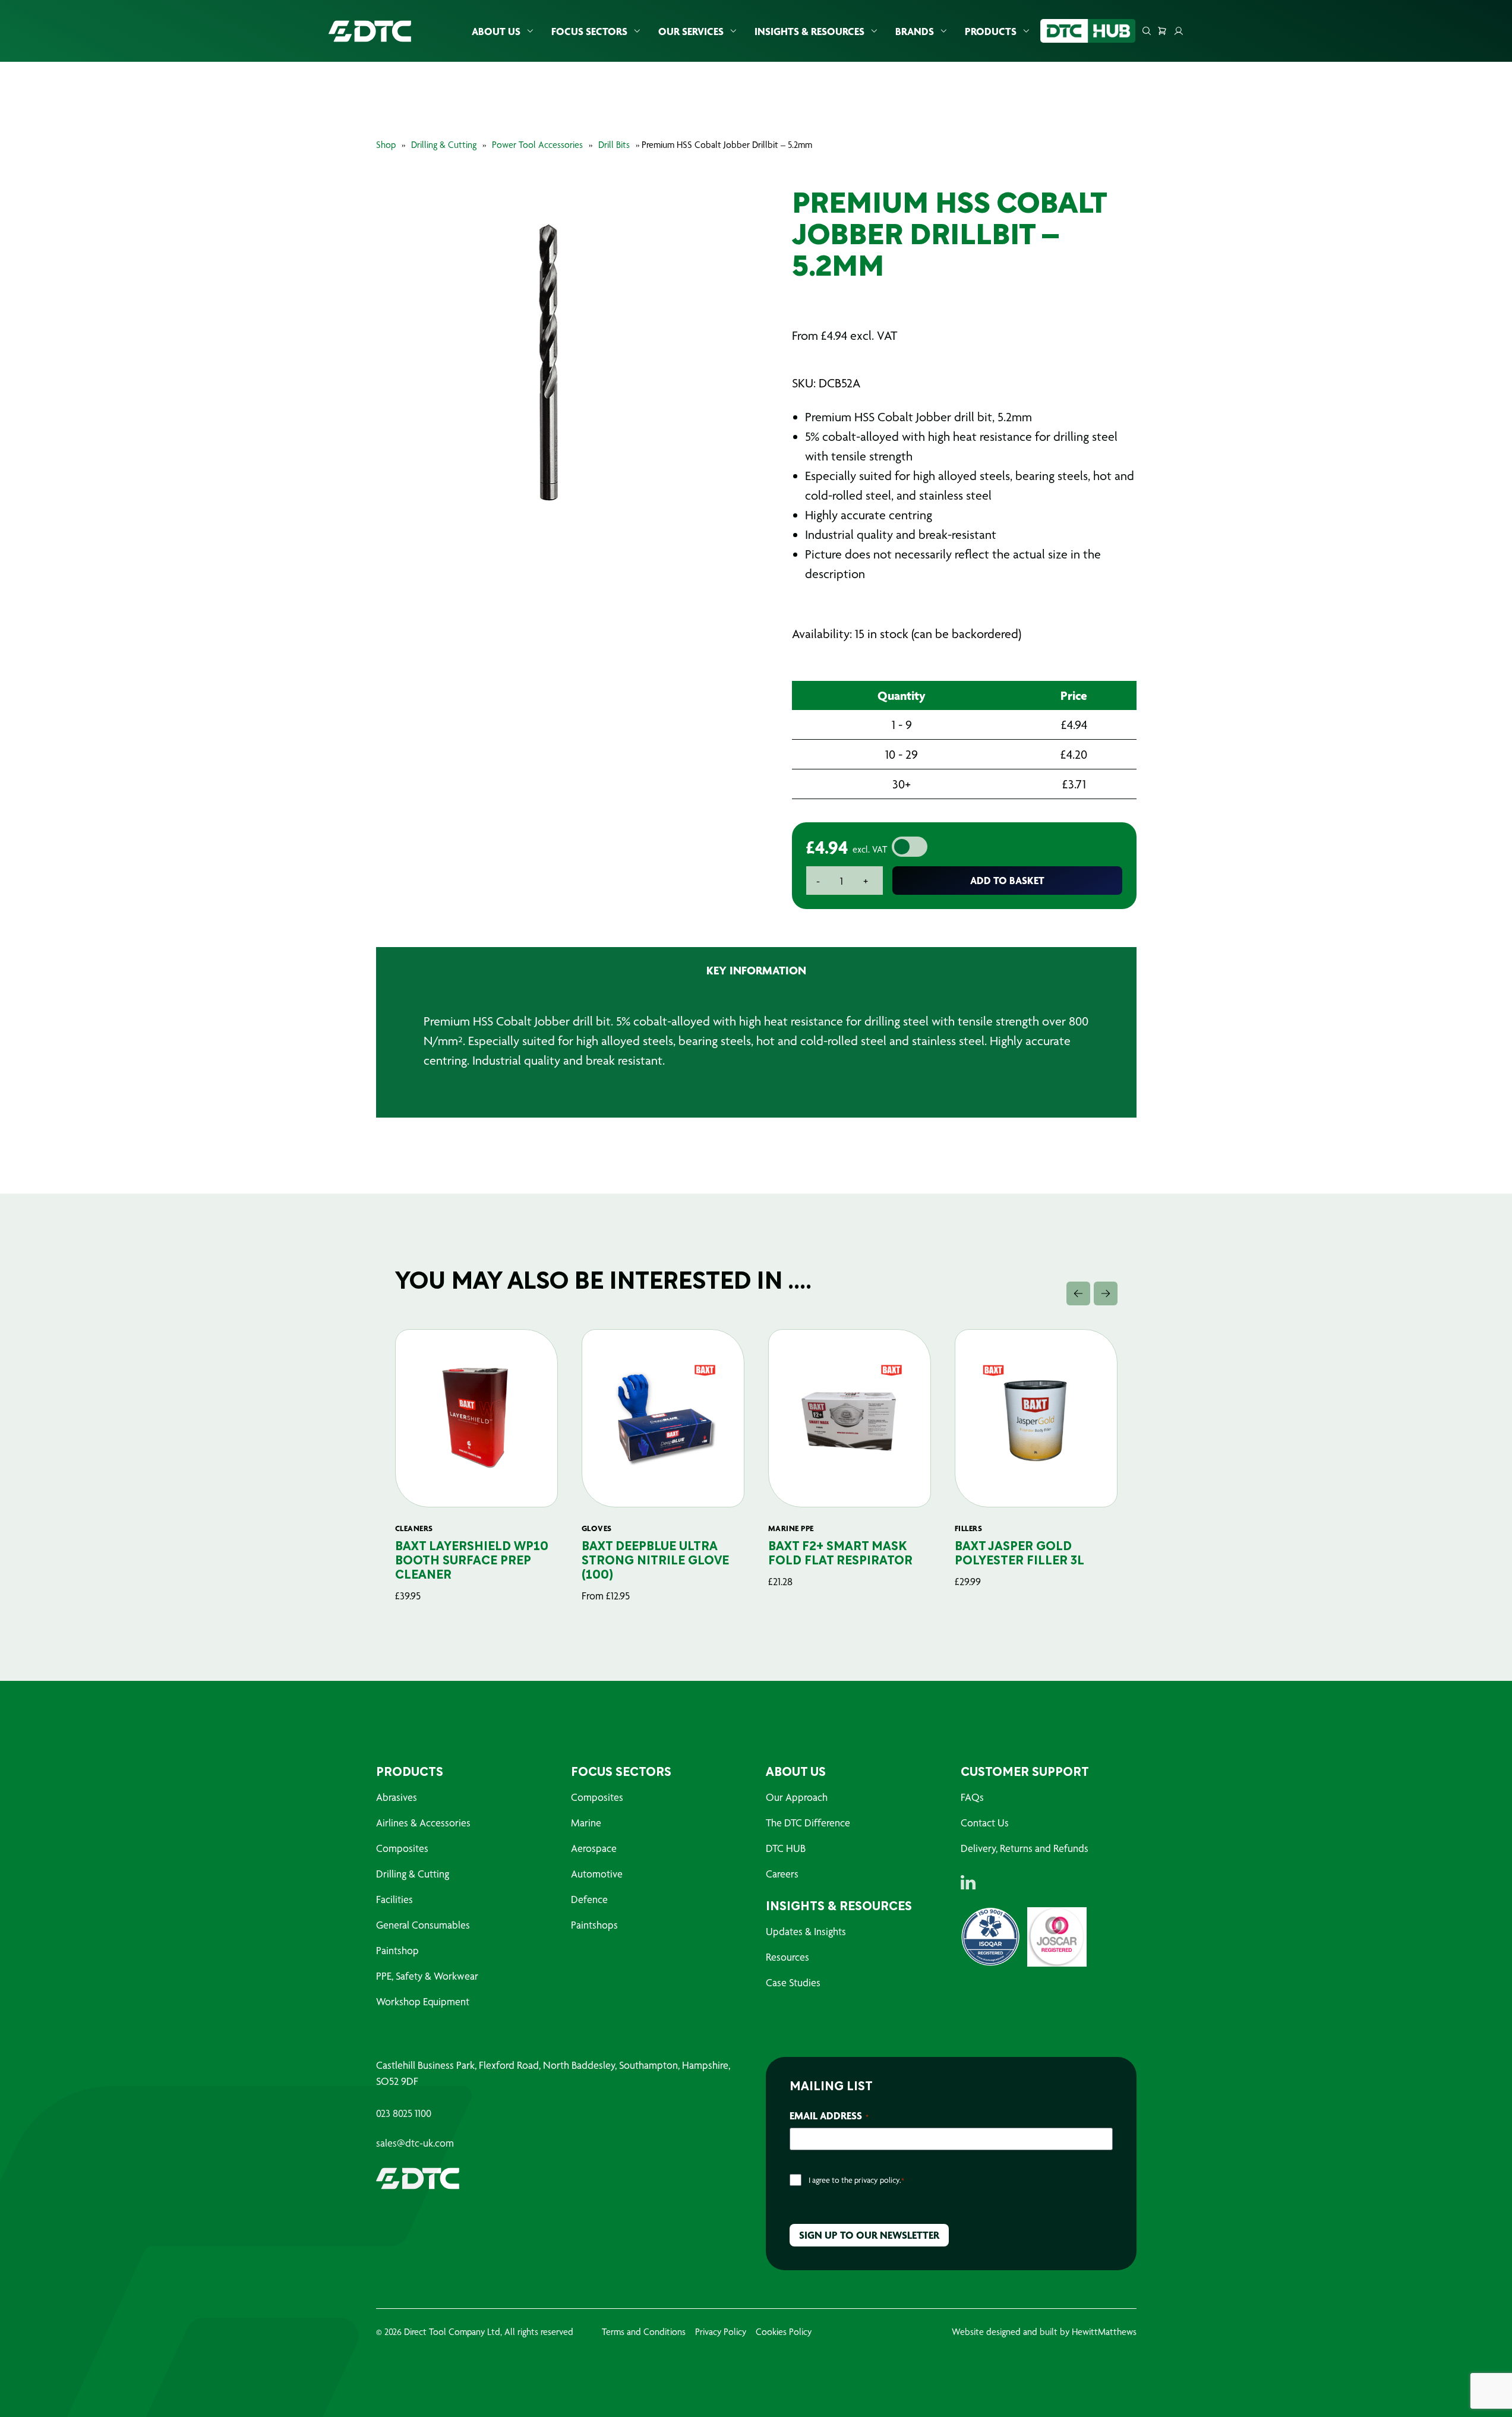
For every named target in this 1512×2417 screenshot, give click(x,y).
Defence (589, 1899)
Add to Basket (1007, 880)
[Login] (1179, 31)
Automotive (597, 1874)
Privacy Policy (721, 2332)
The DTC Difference (808, 1823)
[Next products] (1106, 1293)
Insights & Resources (809, 31)
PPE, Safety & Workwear (427, 1976)
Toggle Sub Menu (530, 31)
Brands (915, 31)
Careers (782, 1874)
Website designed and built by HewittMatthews (1044, 2332)
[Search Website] (1147, 31)
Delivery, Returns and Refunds (1025, 1848)
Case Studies (793, 1982)
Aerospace (594, 1848)
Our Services (691, 31)
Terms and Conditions (644, 2332)
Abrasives (397, 1797)
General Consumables (423, 1925)
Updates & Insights (806, 1931)
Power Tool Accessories (537, 145)
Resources (787, 1957)
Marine (586, 1823)
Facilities (394, 1899)
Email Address (829, 2115)
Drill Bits (614, 145)
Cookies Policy (784, 2332)
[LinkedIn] (968, 1882)
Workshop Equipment (423, 2001)
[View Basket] (1162, 31)
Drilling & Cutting (444, 145)
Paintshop (397, 1950)
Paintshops (594, 1925)
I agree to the (856, 2180)
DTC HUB (786, 1848)
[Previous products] (1078, 1293)
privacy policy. (878, 2180)
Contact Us (985, 1823)
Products (991, 31)
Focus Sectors (589, 31)
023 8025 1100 (404, 2113)
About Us (496, 31)
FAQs (972, 1797)
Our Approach (797, 1797)
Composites (402, 1848)
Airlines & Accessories (423, 1823)
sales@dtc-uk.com (415, 2143)
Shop (386, 145)
